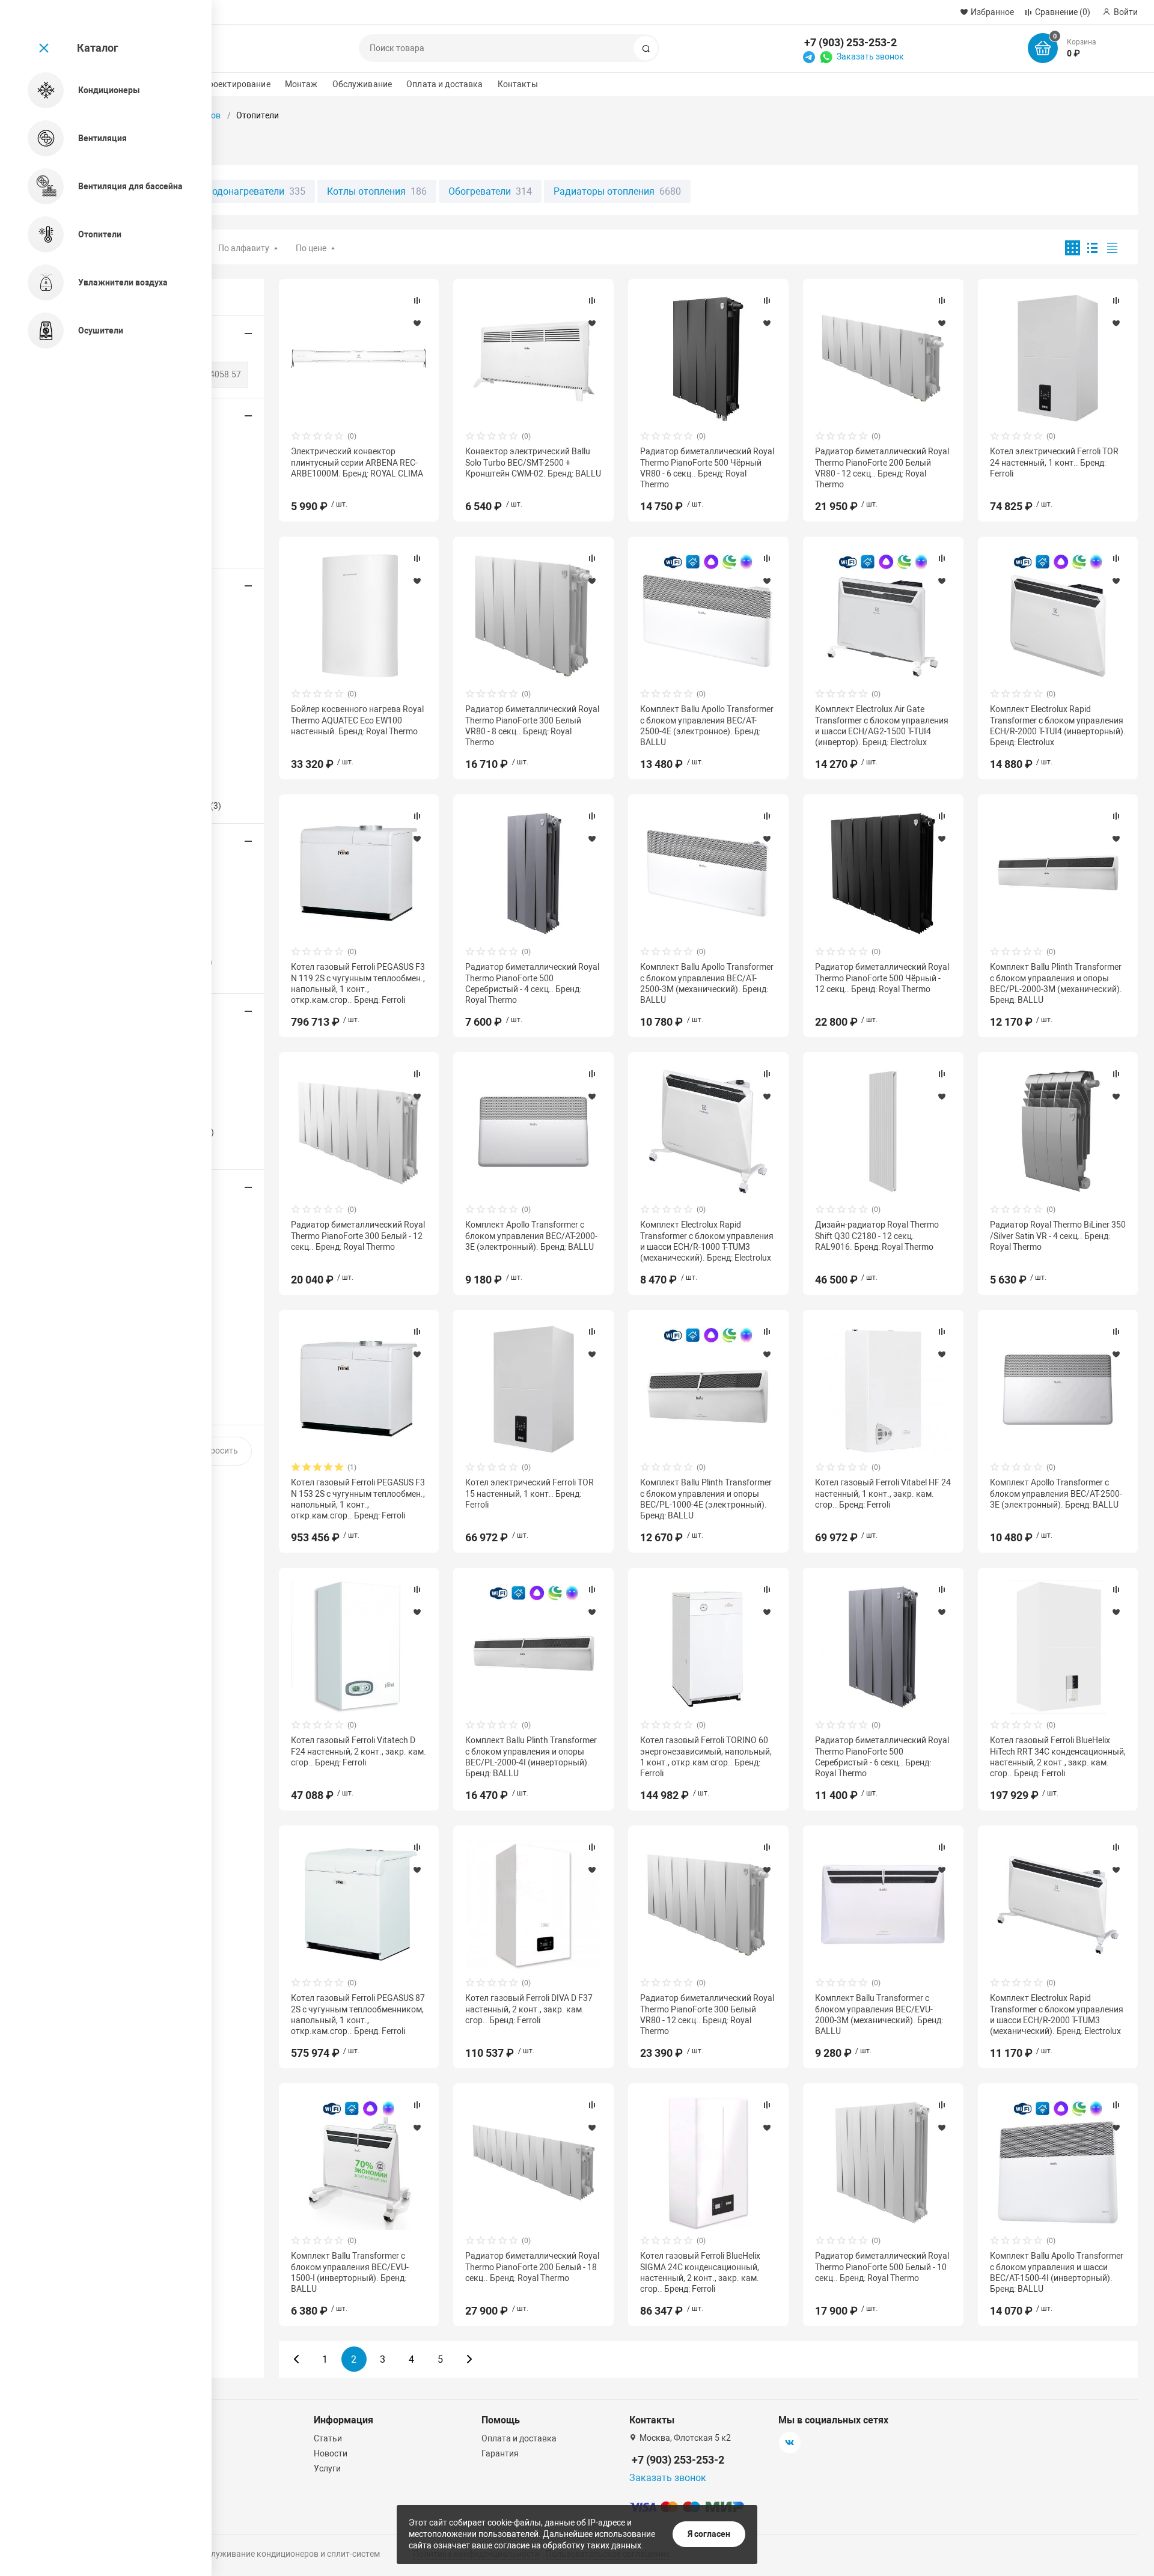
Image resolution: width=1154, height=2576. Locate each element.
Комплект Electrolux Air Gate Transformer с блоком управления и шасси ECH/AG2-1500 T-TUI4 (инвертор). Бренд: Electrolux (882, 726)
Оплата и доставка (444, 84)
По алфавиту (244, 248)
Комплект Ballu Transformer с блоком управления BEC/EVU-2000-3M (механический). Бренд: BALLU (879, 2014)
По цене (311, 248)
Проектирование (237, 84)
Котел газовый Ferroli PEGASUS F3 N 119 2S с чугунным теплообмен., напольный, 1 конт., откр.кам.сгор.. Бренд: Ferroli (358, 983)
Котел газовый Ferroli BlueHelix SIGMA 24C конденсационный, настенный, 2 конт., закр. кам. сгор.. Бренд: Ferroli (700, 2272)
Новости (331, 2453)
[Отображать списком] (1092, 248)
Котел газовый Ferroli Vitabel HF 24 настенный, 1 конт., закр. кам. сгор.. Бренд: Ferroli (883, 1493)
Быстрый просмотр (359, 358)
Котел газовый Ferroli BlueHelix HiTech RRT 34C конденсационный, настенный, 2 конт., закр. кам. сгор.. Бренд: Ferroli (1058, 1757)
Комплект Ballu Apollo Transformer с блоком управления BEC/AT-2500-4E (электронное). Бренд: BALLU (707, 726)
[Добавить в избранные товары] (417, 323)
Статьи (328, 2438)
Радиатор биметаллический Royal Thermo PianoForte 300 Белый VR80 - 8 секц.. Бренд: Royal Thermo (532, 726)
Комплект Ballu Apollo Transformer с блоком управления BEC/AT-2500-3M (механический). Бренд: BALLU (707, 983)
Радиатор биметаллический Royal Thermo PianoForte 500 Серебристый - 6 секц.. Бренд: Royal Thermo (882, 1757)
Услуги (327, 2468)
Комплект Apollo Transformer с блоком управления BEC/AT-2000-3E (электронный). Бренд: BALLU (531, 1235)
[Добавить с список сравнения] (417, 300)
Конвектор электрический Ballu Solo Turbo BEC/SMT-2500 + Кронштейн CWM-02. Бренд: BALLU (533, 462)
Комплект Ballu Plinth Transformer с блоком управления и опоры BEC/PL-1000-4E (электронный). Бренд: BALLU (706, 1499)
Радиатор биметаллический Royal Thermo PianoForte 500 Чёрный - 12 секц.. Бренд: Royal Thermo (882, 978)
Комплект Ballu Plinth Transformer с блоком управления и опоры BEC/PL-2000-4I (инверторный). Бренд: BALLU (531, 1757)
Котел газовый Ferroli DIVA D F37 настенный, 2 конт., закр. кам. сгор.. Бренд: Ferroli (529, 2009)
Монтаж (301, 84)
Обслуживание (362, 84)
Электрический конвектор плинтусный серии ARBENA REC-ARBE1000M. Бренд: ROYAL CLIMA (357, 462)
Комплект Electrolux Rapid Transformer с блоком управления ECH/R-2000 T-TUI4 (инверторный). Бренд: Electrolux (1058, 726)
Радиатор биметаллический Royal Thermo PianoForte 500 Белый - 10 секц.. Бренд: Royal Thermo (882, 2267)
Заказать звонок (870, 56)
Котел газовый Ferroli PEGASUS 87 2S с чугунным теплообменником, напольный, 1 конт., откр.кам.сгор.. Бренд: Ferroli (358, 2014)
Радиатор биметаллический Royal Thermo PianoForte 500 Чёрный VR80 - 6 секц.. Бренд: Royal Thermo (707, 468)
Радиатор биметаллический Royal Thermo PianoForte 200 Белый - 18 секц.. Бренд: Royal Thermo (532, 2267)
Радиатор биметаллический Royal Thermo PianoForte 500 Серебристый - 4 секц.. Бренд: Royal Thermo (532, 983)
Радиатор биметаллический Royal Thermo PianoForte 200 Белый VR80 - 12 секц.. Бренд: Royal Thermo (882, 468)
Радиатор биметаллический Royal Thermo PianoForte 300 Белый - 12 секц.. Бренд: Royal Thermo (358, 1235)
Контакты (518, 84)
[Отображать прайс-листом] (1112, 248)
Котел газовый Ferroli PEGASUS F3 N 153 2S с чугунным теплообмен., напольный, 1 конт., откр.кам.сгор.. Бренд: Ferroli (358, 1499)
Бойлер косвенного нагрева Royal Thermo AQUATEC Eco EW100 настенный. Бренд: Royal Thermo (357, 720)
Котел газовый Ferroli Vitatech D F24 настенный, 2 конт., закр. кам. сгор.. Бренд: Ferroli (359, 1751)
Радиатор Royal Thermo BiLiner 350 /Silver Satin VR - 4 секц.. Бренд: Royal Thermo (1058, 1235)
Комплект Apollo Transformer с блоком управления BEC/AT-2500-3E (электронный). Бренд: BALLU (1056, 1493)
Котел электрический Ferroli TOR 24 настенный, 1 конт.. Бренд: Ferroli (1054, 462)
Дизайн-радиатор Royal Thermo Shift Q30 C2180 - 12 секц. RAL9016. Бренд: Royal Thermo (877, 1235)
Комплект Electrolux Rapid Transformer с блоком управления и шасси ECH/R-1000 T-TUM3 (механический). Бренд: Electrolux (707, 1241)
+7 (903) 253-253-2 (850, 42)
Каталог (98, 48)
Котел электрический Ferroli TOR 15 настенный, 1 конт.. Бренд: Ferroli (530, 1493)
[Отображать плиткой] (1073, 248)
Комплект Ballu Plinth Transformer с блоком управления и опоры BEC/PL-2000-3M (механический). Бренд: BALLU (1056, 983)
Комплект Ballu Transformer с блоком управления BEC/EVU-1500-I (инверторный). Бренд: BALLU (350, 2272)
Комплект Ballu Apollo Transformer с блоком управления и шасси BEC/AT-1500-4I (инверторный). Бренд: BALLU (1057, 2272)
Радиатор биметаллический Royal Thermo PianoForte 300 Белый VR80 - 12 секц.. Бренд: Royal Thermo (707, 2014)
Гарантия (500, 2453)
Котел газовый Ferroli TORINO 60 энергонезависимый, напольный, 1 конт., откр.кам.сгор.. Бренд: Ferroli (706, 1757)
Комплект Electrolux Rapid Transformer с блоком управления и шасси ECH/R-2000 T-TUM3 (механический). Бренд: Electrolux (1057, 2014)
